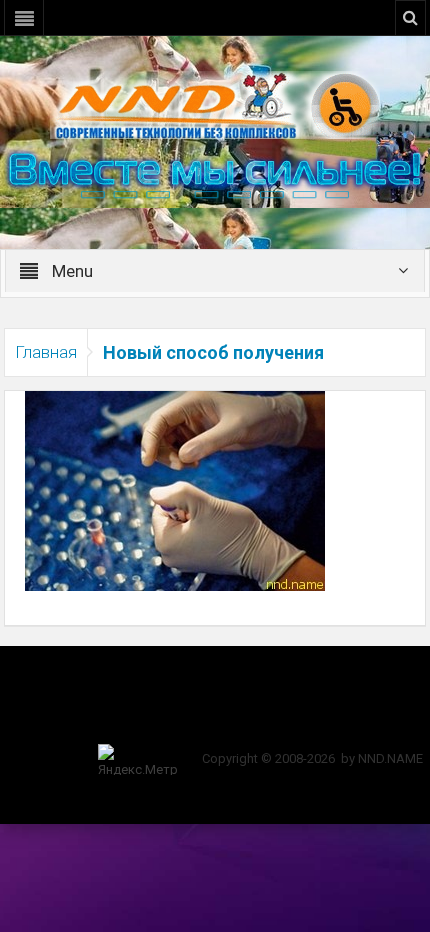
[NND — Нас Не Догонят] (215, 104)
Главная (46, 352)
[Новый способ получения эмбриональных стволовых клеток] (175, 490)
